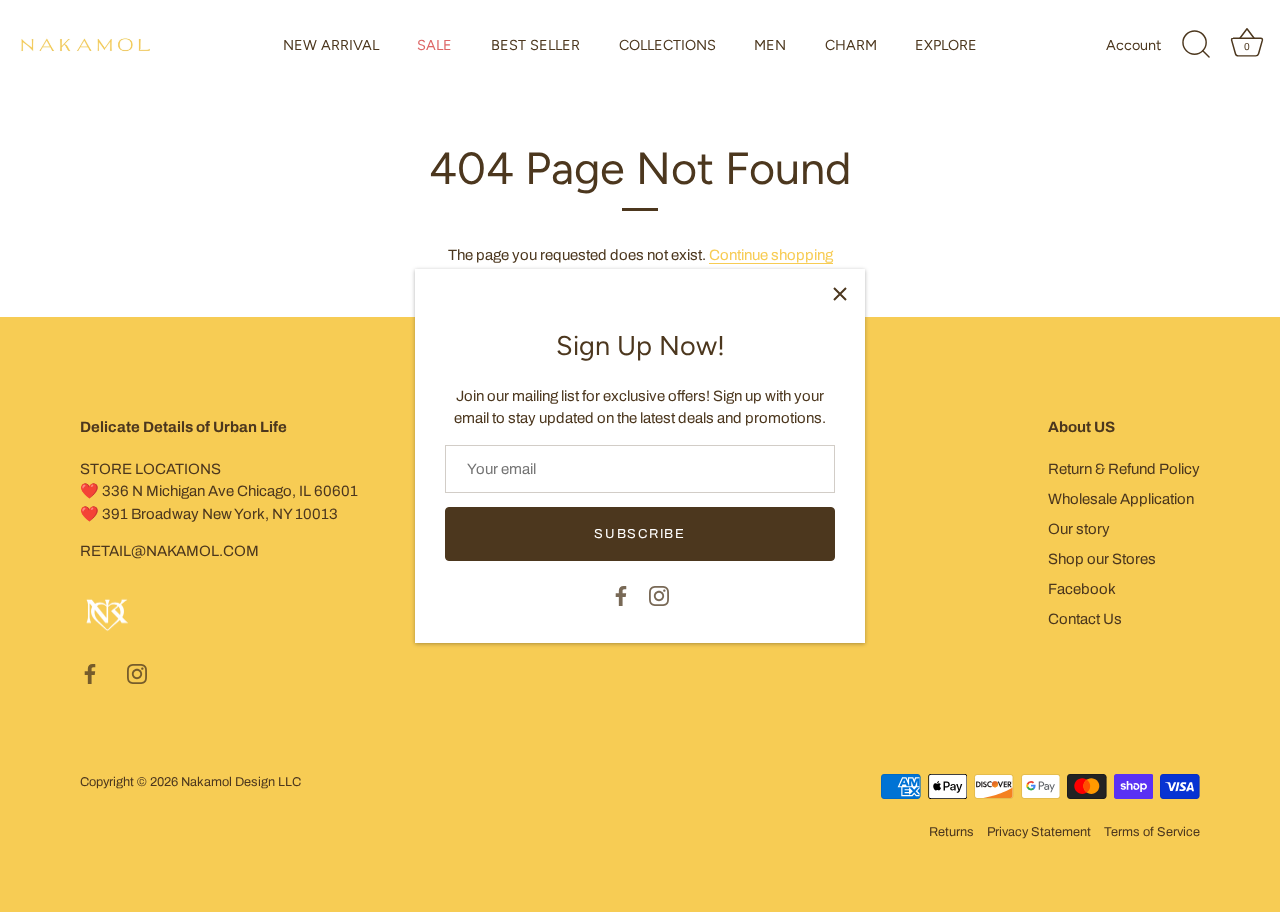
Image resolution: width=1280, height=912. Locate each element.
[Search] (1196, 45)
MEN (770, 45)
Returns (951, 832)
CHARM (851, 45)
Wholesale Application (1121, 499)
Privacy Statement (1039, 832)
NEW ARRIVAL (331, 45)
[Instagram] (659, 594)
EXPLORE (946, 45)
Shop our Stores (1102, 559)
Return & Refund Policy (1124, 469)
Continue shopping (771, 255)
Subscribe (639, 534)
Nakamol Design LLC (241, 782)
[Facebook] (621, 594)
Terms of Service (1152, 832)
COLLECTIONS (667, 45)
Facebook (1082, 589)
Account (1133, 45)
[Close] (840, 294)
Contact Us (1085, 619)
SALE (434, 45)
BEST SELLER (535, 45)
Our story (1079, 529)
